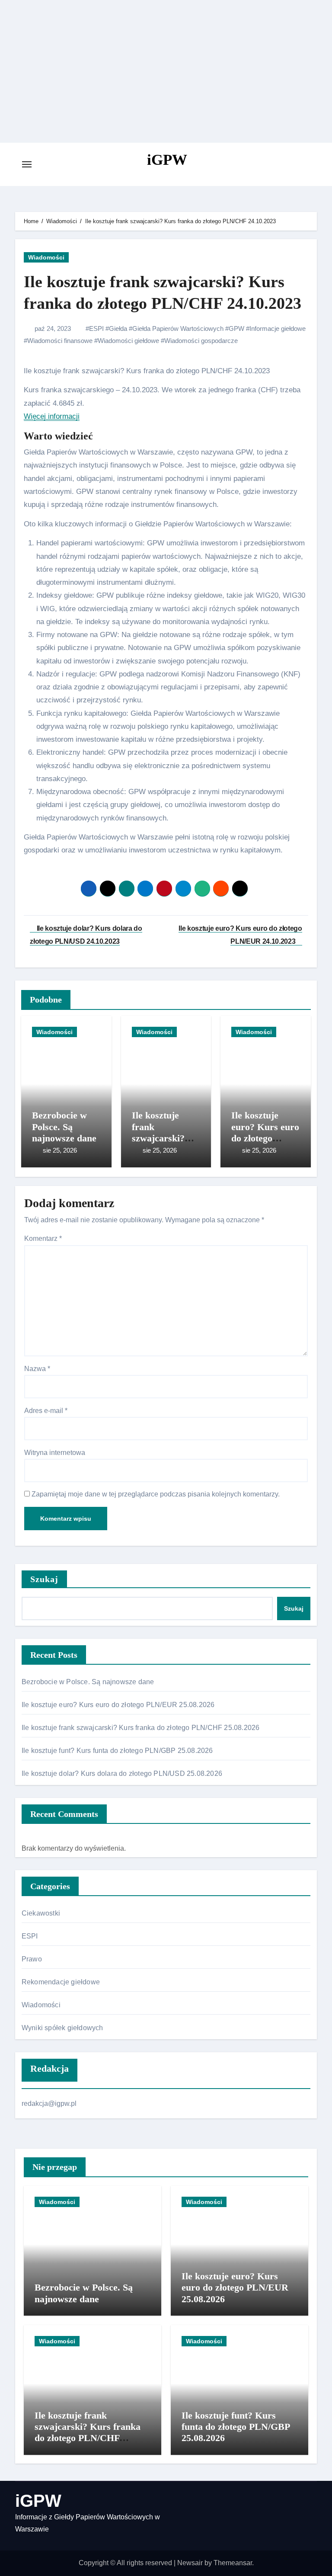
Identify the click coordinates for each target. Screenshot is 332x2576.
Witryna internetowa (55, 1453)
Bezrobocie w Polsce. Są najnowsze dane (64, 1127)
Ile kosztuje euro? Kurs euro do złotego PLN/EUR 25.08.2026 (265, 1138)
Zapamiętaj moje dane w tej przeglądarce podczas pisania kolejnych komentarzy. (156, 1494)
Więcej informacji (52, 416)
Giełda (118, 328)
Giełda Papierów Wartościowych (178, 328)
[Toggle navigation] (27, 164)
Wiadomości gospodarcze (201, 341)
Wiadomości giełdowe (128, 341)
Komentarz (43, 1238)
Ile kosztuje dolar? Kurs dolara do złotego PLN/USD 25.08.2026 (122, 1773)
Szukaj (45, 1579)
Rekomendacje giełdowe (61, 1982)
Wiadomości (46, 257)
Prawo (32, 1959)
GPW (236, 328)
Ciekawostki (41, 1913)
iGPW (167, 160)
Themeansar (233, 2563)
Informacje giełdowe (278, 328)
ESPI (96, 328)
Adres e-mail (46, 1411)
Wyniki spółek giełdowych (62, 2028)
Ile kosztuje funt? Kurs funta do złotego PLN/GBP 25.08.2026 (117, 1751)
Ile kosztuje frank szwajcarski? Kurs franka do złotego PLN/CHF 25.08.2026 (141, 1728)
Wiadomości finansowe (60, 341)
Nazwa (37, 1369)
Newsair (190, 2563)
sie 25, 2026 (60, 1150)
